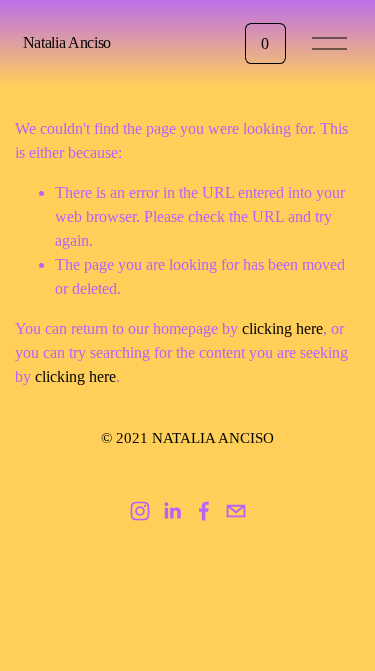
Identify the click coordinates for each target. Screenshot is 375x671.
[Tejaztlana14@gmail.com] (236, 511)
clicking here (282, 328)
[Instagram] (140, 511)
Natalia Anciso (67, 42)
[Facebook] (204, 511)
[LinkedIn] (172, 511)
